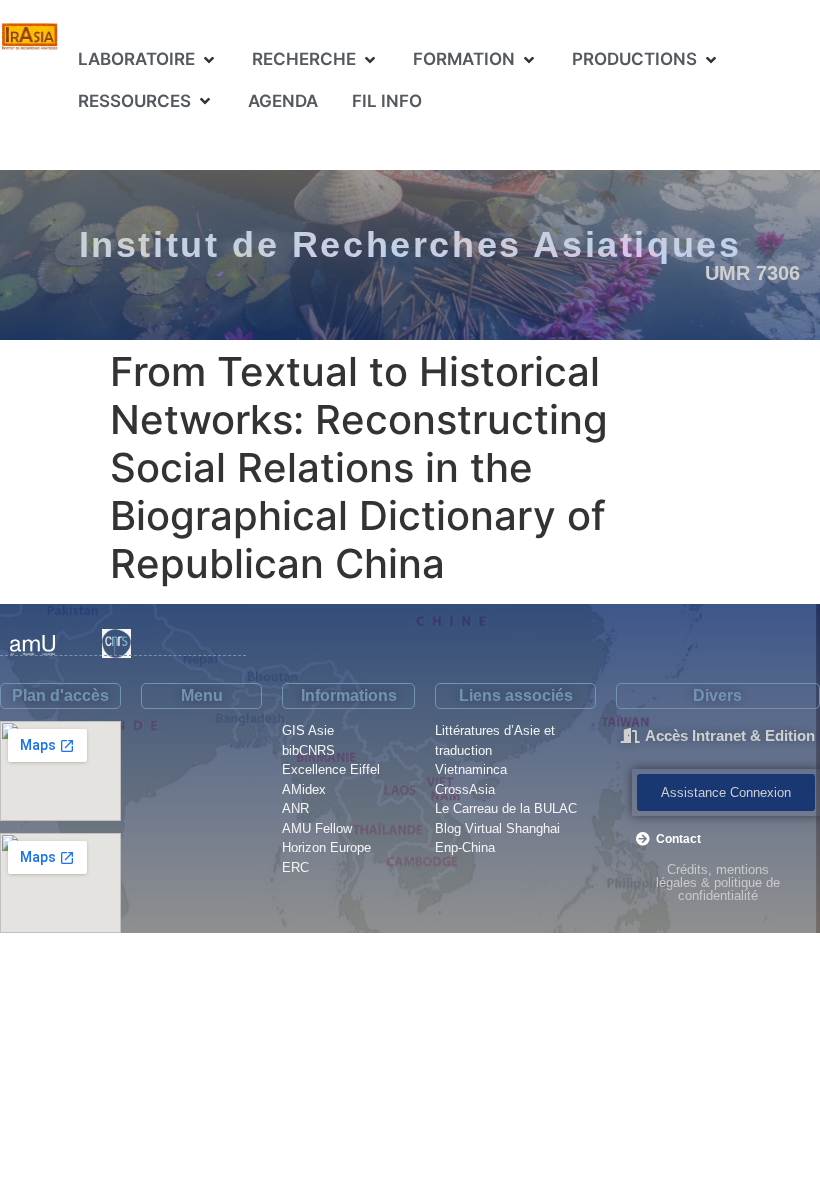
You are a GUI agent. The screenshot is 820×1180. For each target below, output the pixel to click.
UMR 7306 (752, 273)
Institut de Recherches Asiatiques (410, 244)
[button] (148, 60)
